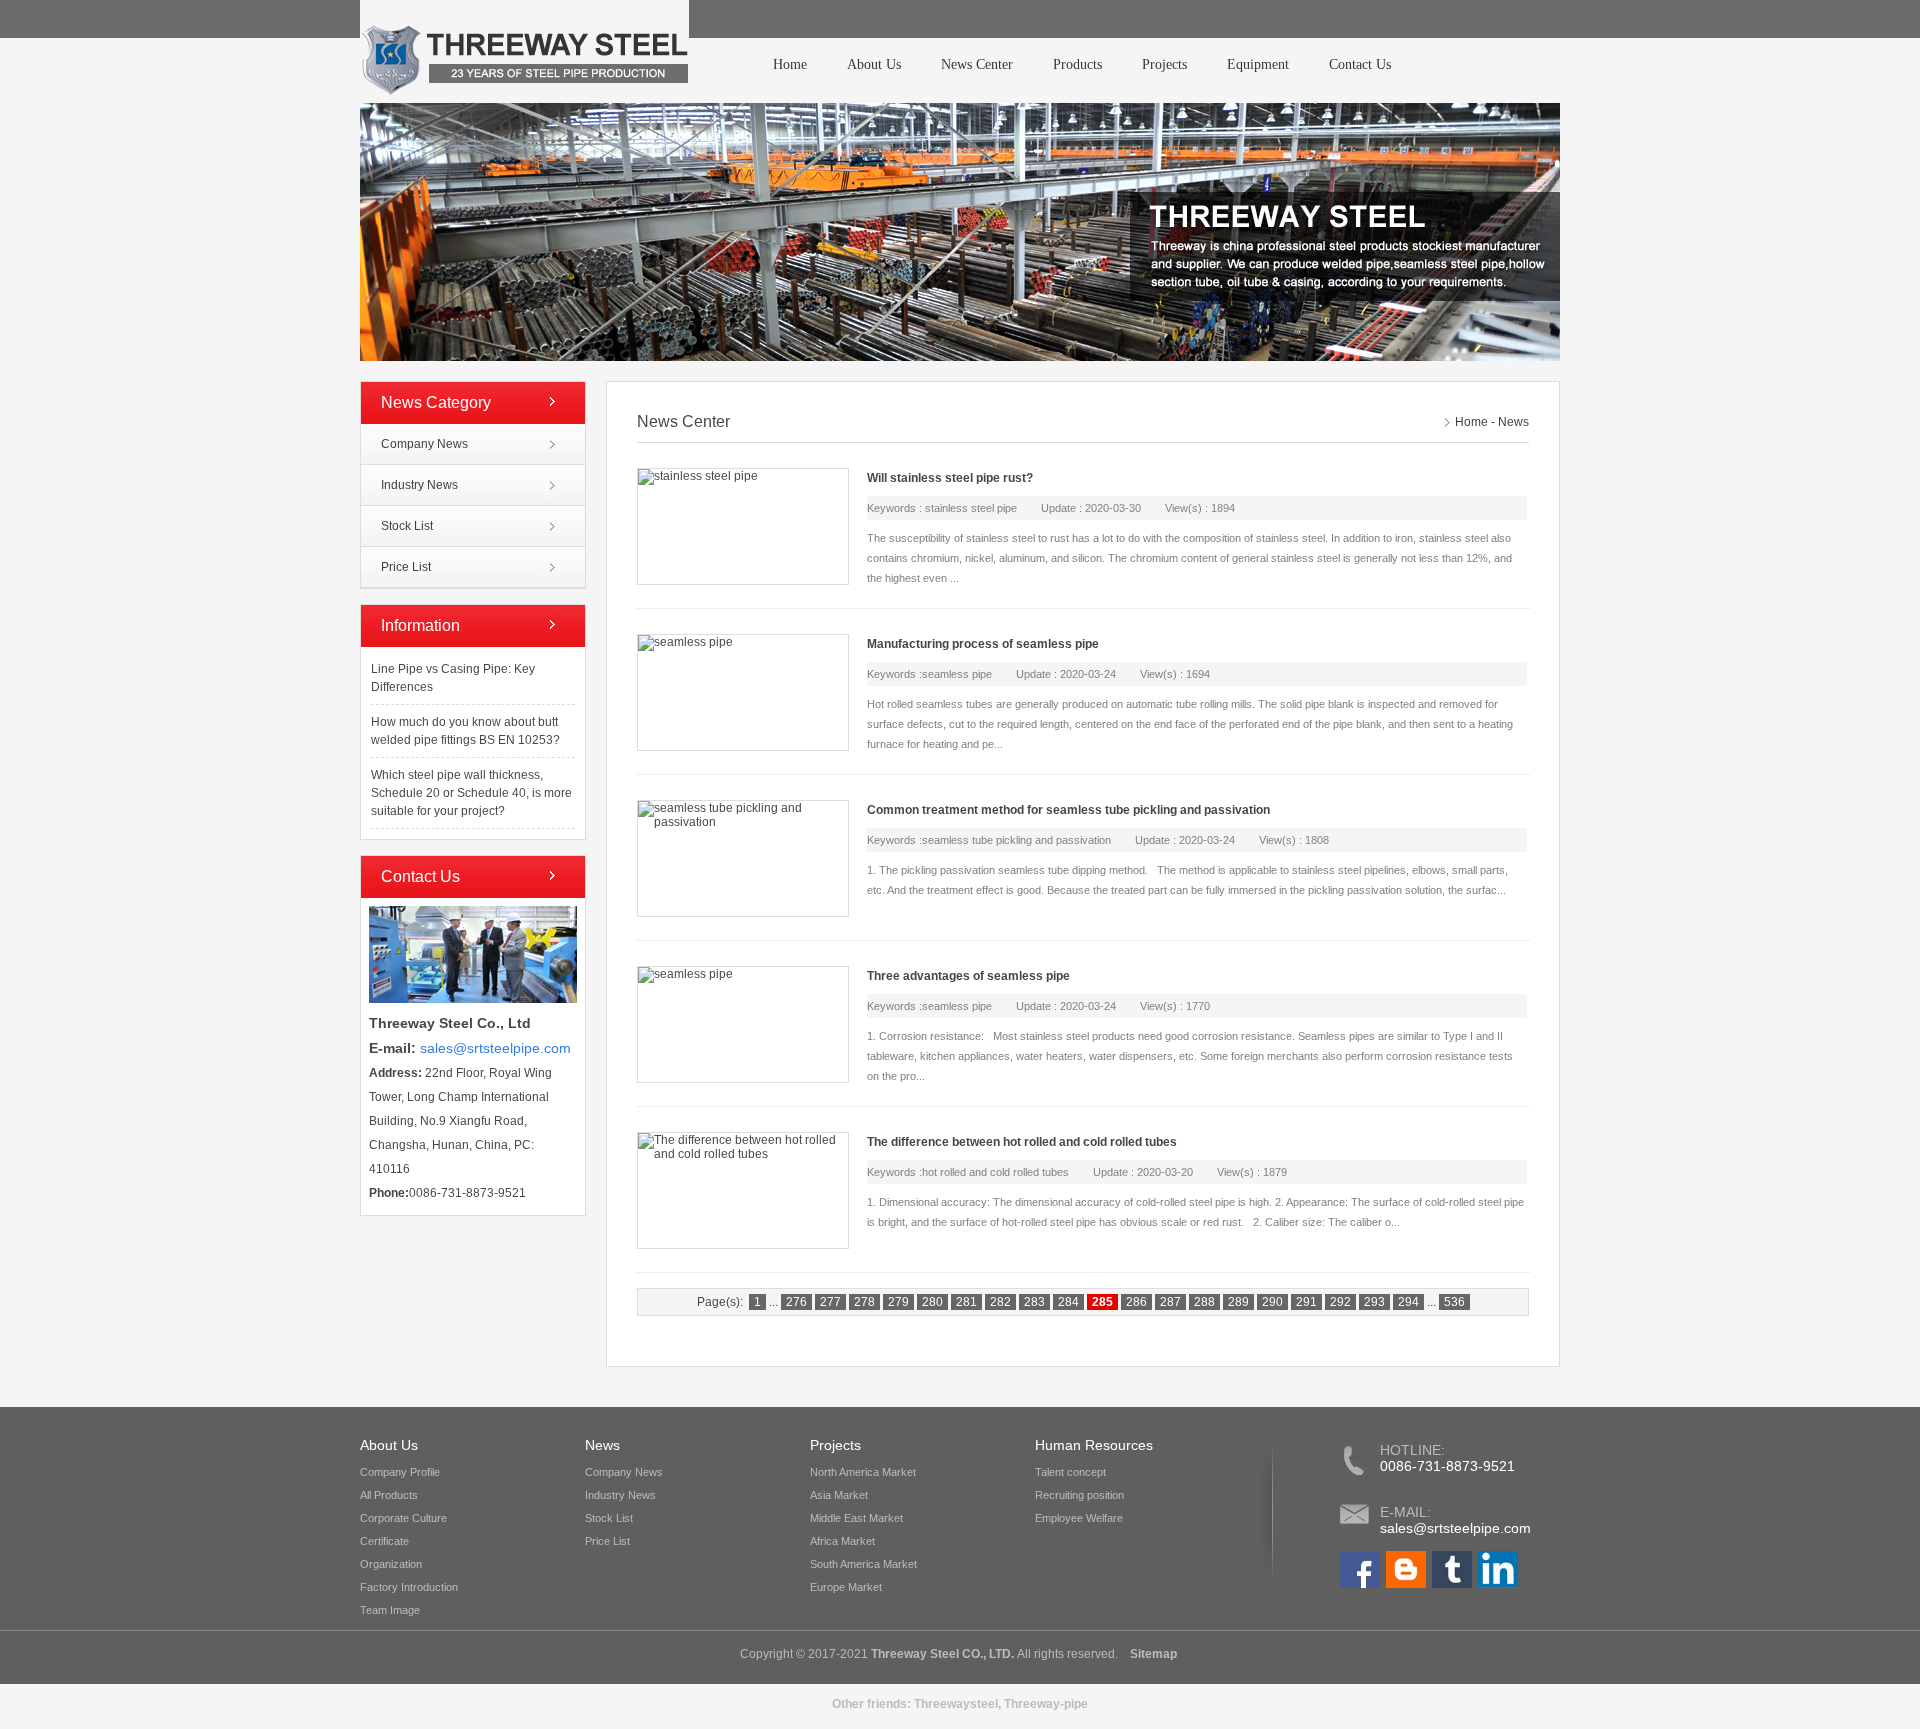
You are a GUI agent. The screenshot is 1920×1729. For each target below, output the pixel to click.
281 (966, 1302)
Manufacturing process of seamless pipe (983, 644)
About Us (874, 64)
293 (1374, 1302)
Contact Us (1360, 64)
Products (1077, 64)
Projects (1164, 64)
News (1513, 422)
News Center (977, 64)
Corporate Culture (403, 1518)
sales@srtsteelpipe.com (1455, 1528)
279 (898, 1302)
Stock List (407, 526)
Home (790, 64)
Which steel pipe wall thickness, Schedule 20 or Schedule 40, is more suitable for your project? (471, 793)
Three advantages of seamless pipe (968, 976)
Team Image (390, 1610)
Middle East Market (856, 1518)
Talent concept (1070, 1472)
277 (830, 1302)
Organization (391, 1564)
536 (1454, 1302)
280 (932, 1302)
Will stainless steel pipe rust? (950, 478)
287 (1170, 1302)
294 (1408, 1302)
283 (1034, 1302)
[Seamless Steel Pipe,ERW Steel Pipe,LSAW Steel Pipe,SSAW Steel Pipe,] (1360, 1584)
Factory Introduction (409, 1587)
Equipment (1258, 64)
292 (1340, 1302)
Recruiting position (1079, 1495)
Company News (424, 444)
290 (1272, 1302)
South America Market (863, 1564)
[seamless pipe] (742, 692)
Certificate (384, 1541)
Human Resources (1094, 1445)
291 (1306, 1302)
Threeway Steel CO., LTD (941, 1654)
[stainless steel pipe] (742, 526)
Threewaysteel (956, 1704)
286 (1136, 1302)
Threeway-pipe (1046, 1704)
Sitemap (1152, 1654)
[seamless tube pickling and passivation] (742, 858)
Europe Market (846, 1587)
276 (796, 1302)
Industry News (419, 485)
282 (1000, 1302)
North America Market (863, 1472)
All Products (389, 1495)
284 (1068, 1302)
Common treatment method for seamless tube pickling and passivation (1068, 810)
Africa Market (842, 1541)
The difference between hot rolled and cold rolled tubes (1022, 1142)
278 (864, 1302)
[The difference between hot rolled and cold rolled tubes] (742, 1190)
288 (1204, 1302)
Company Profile (400, 1472)
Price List (406, 567)
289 (1238, 1302)
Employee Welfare (1079, 1518)
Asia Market (839, 1495)
